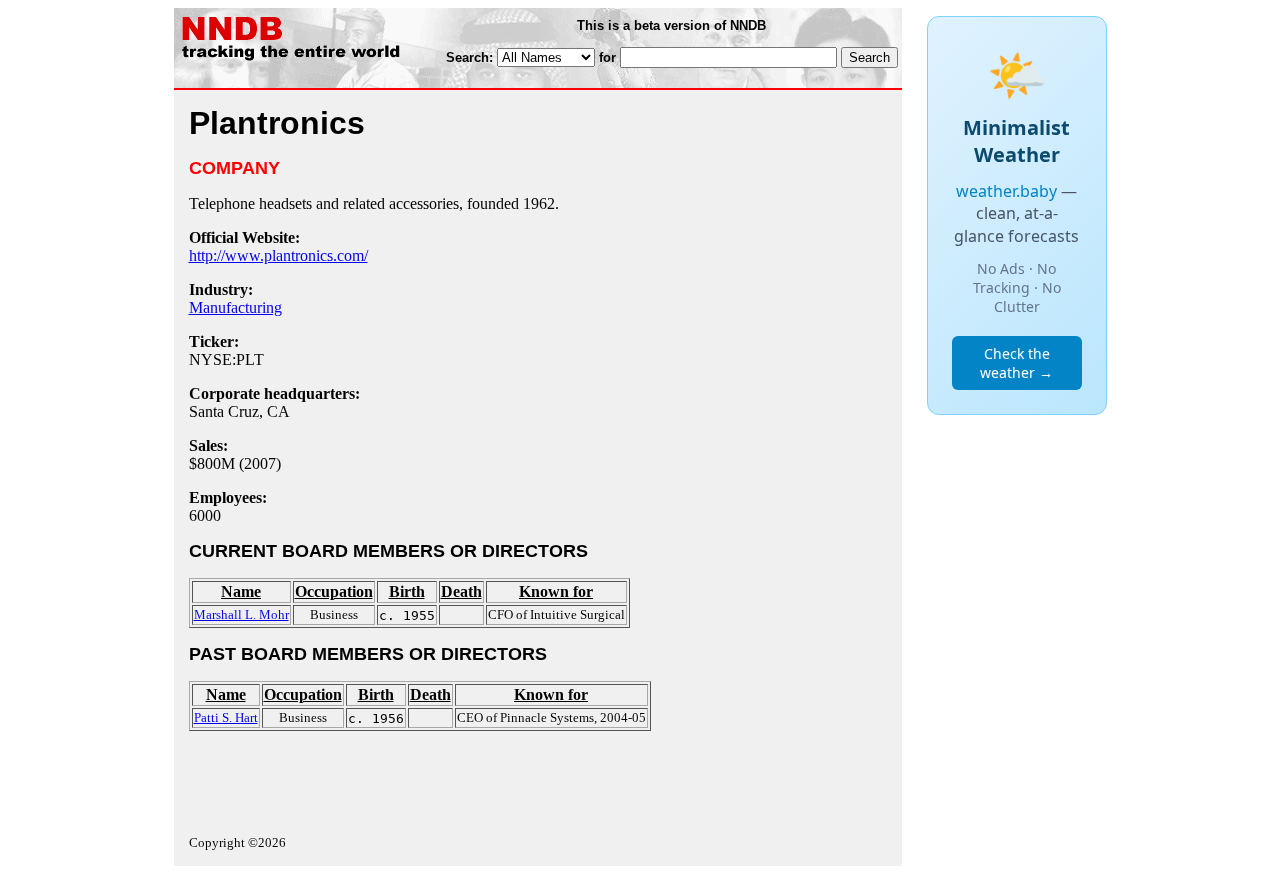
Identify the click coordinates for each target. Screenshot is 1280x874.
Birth (407, 591)
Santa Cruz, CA (239, 411)
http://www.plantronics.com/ (278, 255)
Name (241, 591)
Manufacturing (235, 307)
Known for (556, 591)
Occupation (334, 591)
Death (461, 591)
